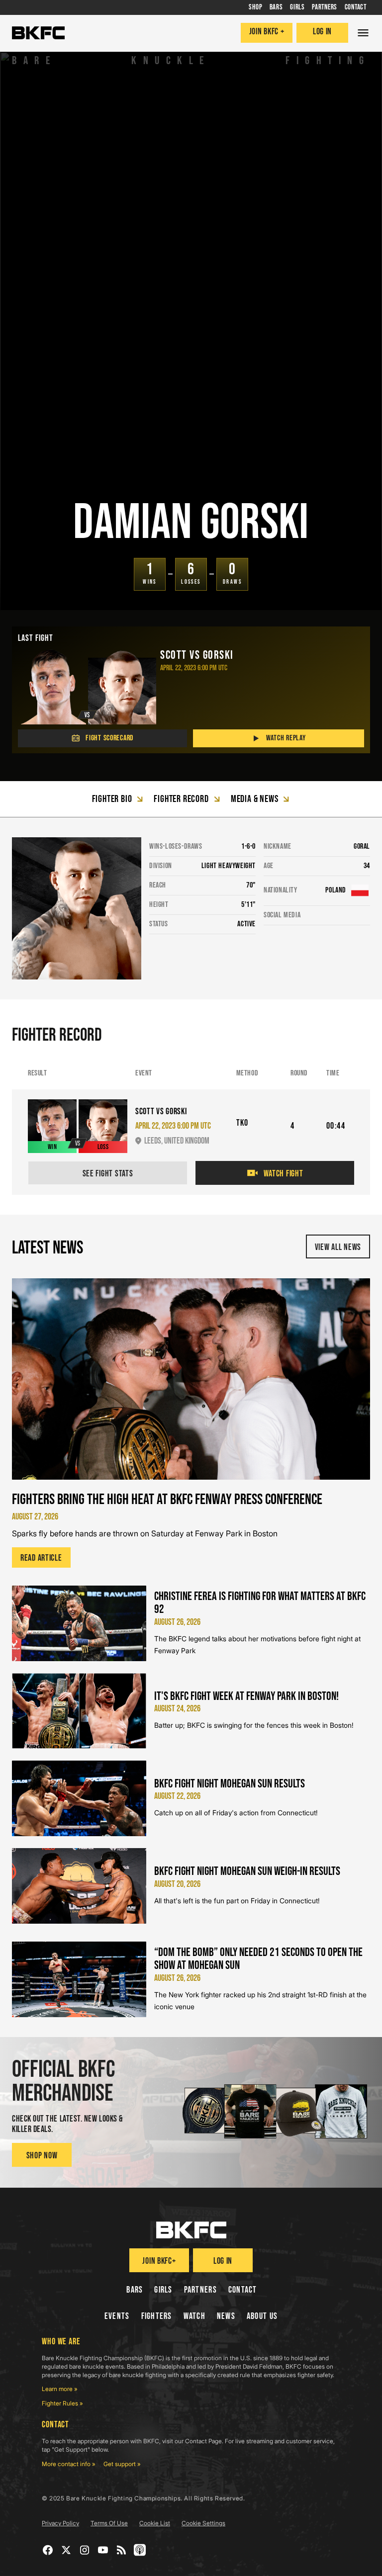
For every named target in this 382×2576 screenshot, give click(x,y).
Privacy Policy (60, 2523)
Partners (200, 2290)
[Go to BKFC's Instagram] (85, 2550)
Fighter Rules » (62, 2403)
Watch (194, 2316)
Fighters (157, 2316)
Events (117, 2316)
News (226, 2316)
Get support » (122, 2464)
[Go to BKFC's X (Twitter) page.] (66, 2550)
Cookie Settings (203, 2523)
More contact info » (69, 2464)
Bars (135, 2290)
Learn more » (60, 2389)
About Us (262, 2316)
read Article (41, 1558)
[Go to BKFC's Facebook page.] (48, 2550)
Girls (163, 2290)
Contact (243, 2290)
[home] (38, 33)
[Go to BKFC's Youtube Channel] (103, 2550)
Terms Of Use (109, 2523)
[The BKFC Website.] (191, 2230)
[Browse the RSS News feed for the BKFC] (122, 2550)
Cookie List (155, 2523)
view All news (338, 1247)
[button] (363, 33)
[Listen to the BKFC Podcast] (140, 2550)
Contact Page (203, 2441)
